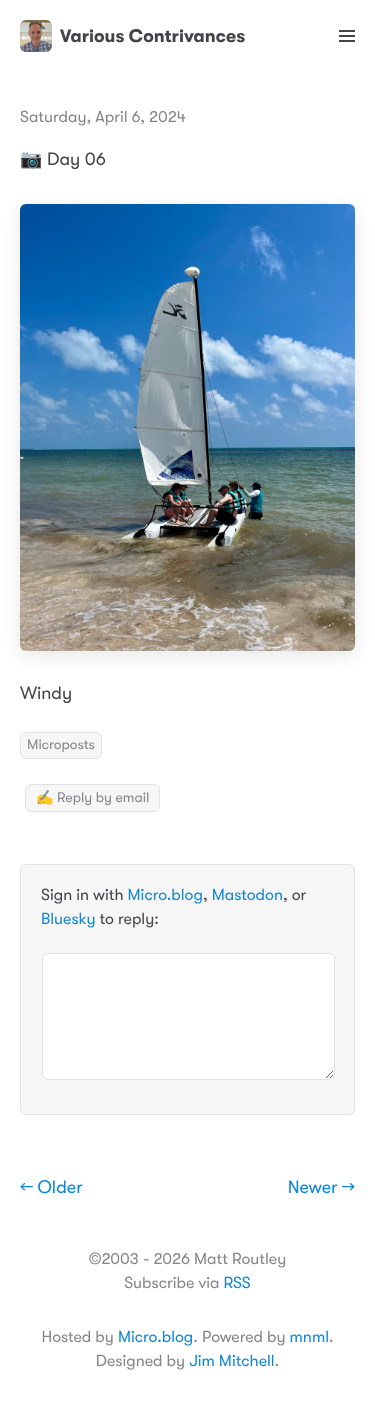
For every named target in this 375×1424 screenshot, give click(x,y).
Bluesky (68, 919)
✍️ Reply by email (92, 798)
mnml (309, 1337)
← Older (51, 1188)
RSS (236, 1283)
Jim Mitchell (231, 1361)
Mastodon (247, 895)
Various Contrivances (152, 36)
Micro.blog (165, 895)
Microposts (61, 745)
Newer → (321, 1188)
